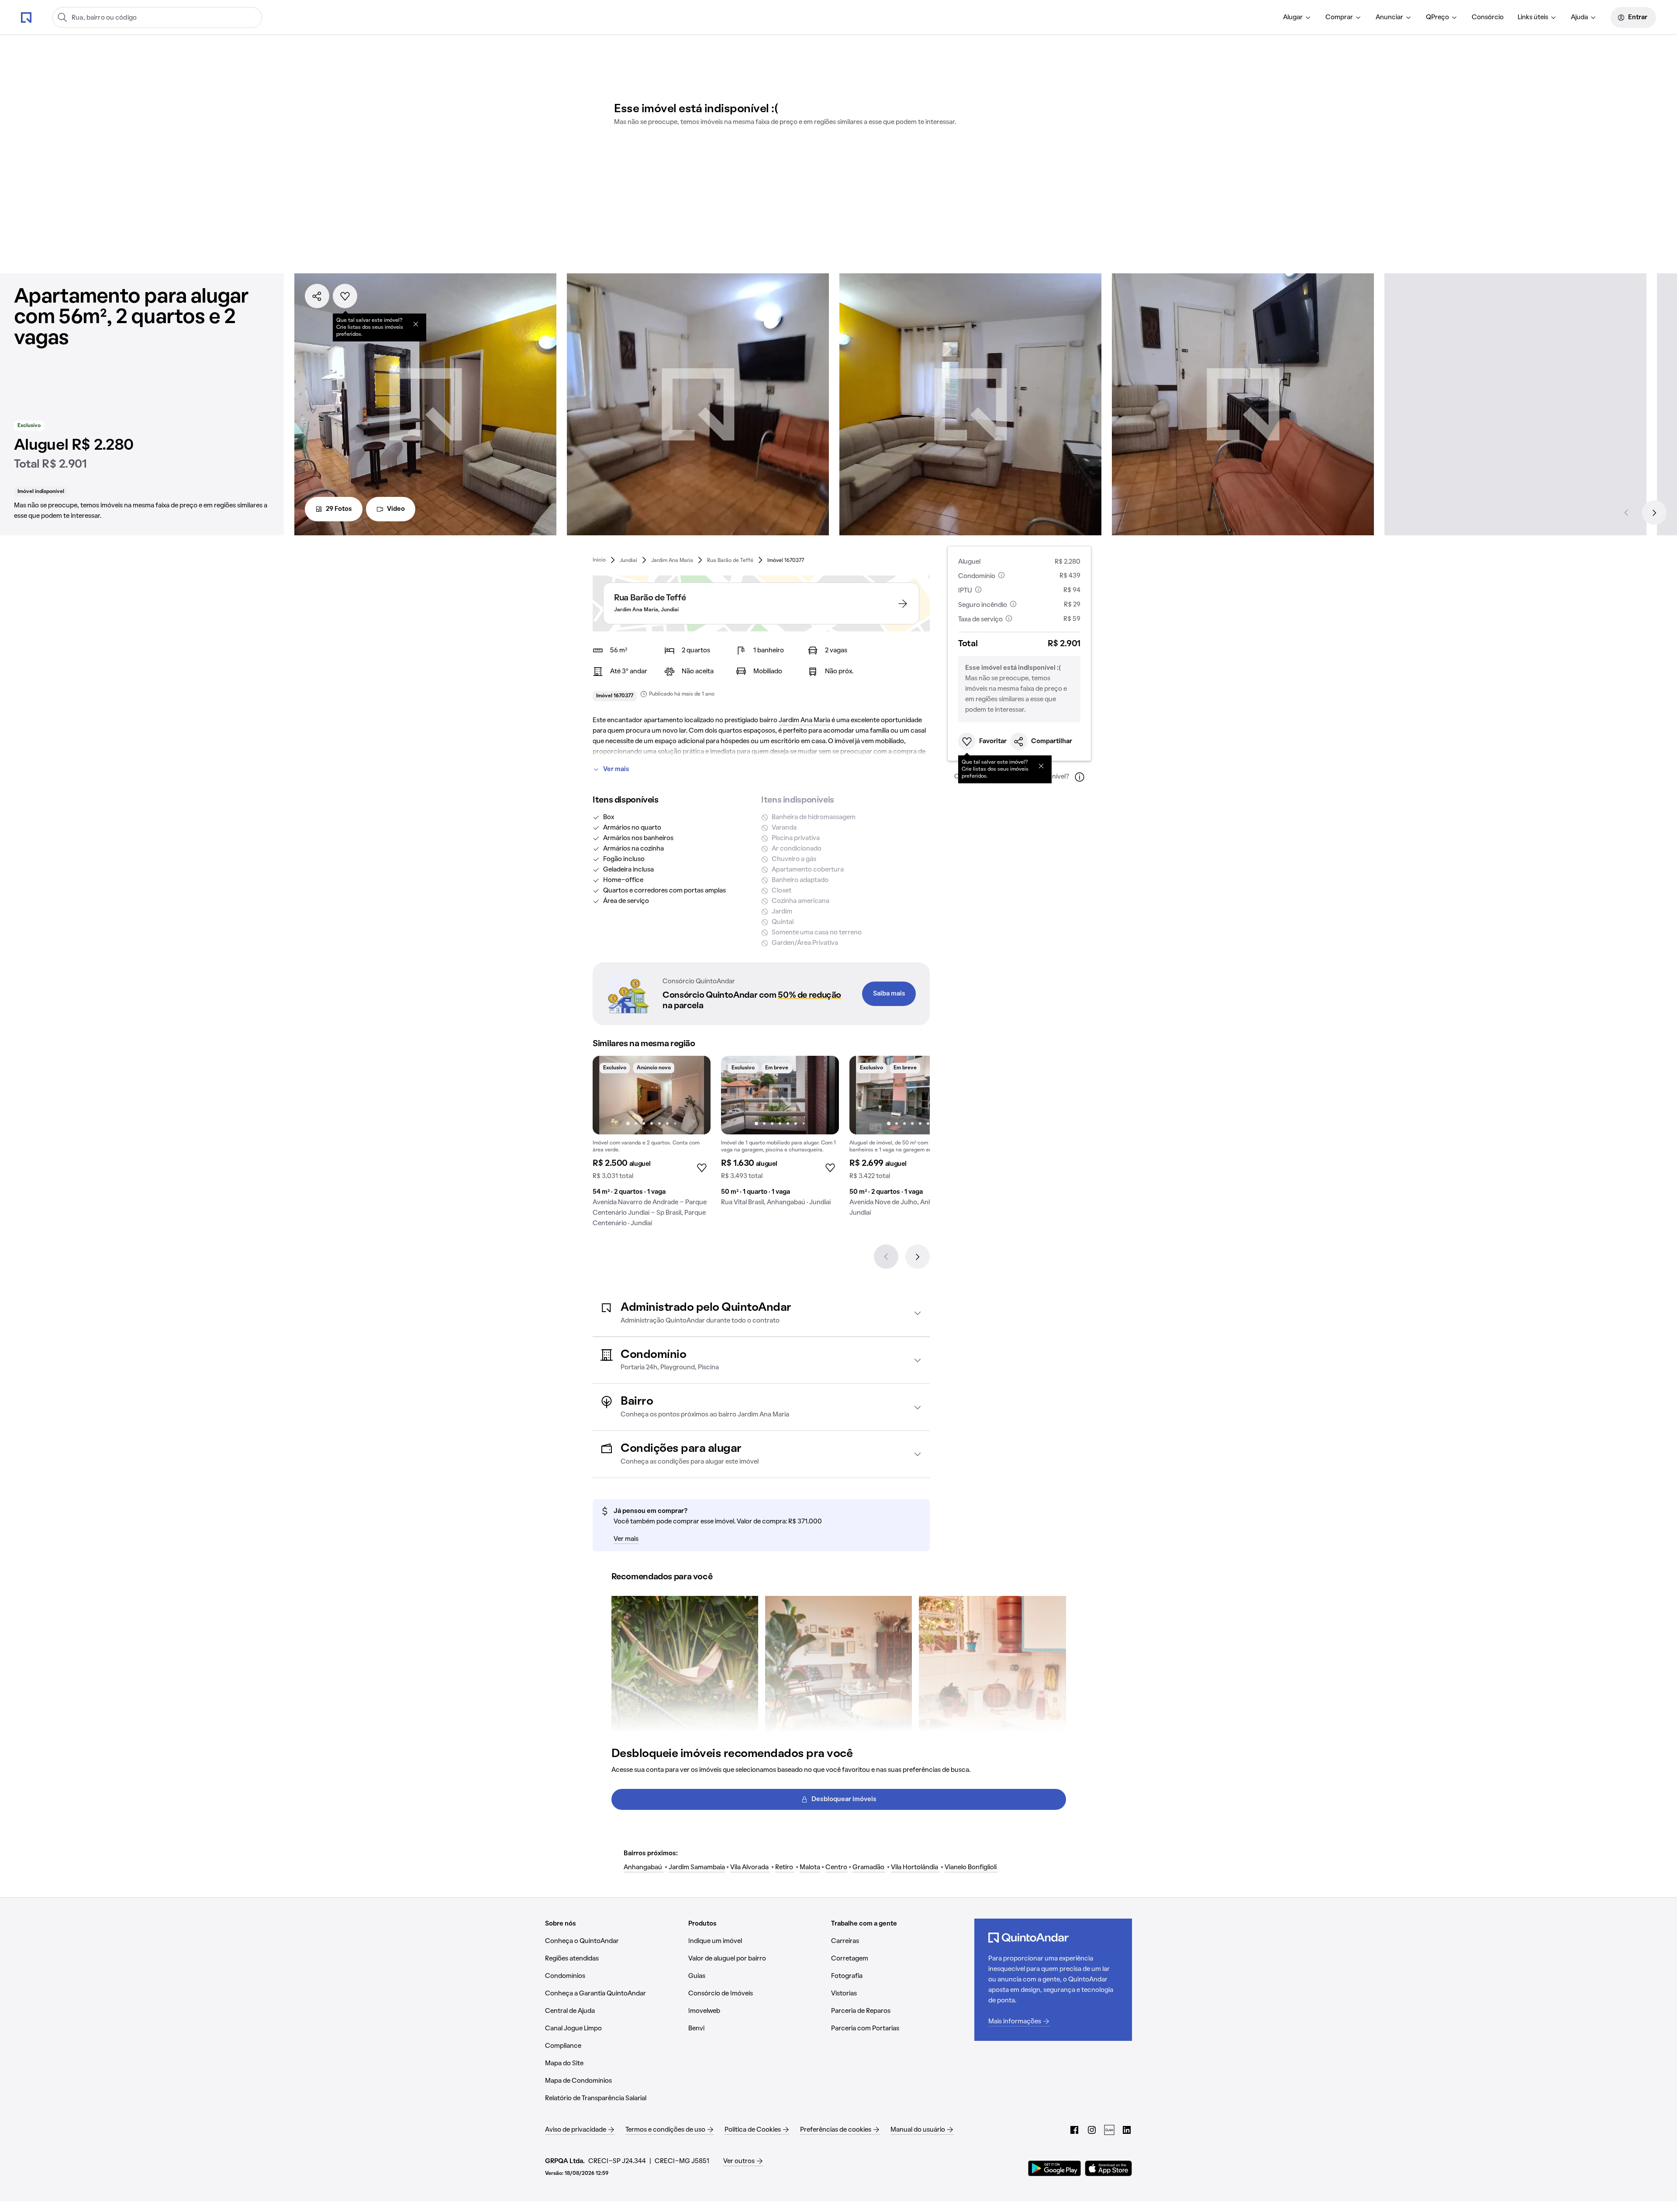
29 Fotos (339, 509)
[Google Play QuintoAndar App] (1055, 2168)
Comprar (1339, 17)
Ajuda (1579, 17)
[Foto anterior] (608, 1095)
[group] (652, 1145)
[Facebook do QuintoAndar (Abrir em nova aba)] (1074, 2130)
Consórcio (1488, 17)
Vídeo (396, 509)
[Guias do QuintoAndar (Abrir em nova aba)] (1109, 2130)
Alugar (1293, 17)
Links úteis (1533, 17)
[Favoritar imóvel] (345, 296)
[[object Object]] (416, 324)
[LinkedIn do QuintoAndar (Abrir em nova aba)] (1127, 2130)
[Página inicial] (26, 17)
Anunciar (1389, 17)
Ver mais (616, 769)
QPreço (1437, 17)
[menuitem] (1297, 17)
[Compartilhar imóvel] (317, 296)
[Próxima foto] (695, 1095)
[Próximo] (1654, 513)
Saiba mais (889, 994)
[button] (761, 1313)
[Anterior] (1626, 513)
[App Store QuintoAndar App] (1108, 2168)
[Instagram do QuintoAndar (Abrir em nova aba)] (1092, 2130)
